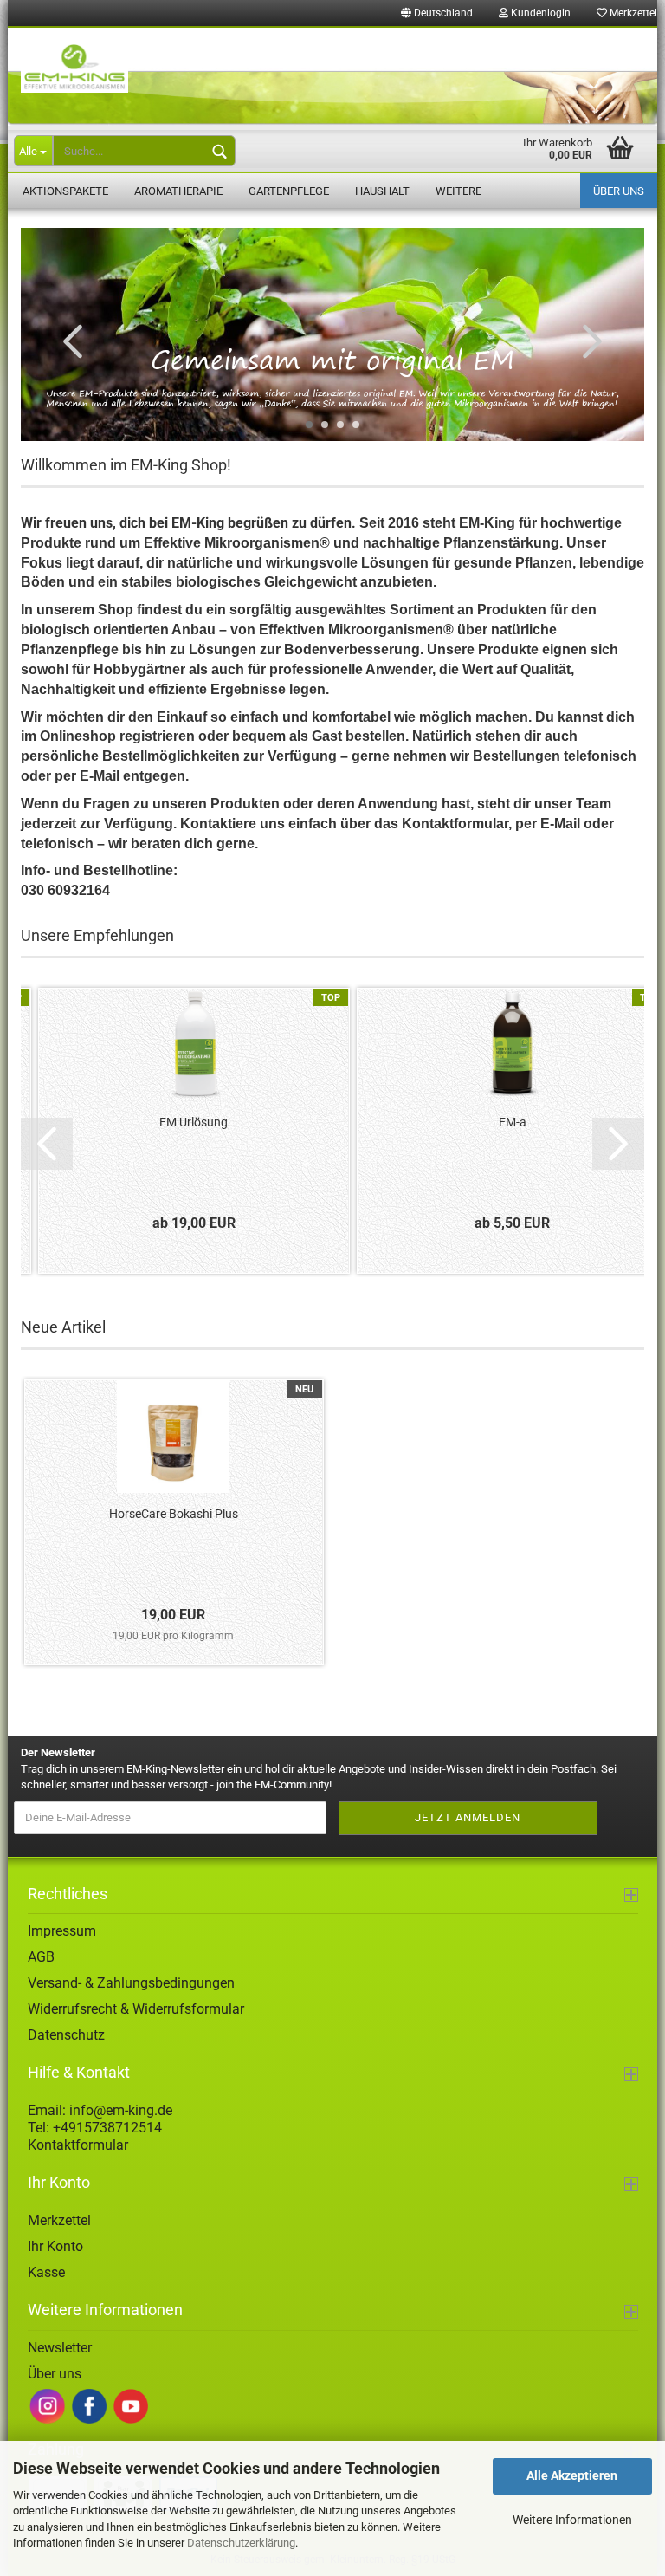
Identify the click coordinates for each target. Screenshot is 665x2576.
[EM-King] (332, 77)
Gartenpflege (289, 191)
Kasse (46, 2272)
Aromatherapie (178, 191)
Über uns (619, 191)
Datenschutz (66, 2035)
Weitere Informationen (572, 2520)
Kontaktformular (78, 2145)
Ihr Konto (55, 2246)
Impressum (62, 1931)
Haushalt (382, 191)
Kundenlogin (539, 13)
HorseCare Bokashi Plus (174, 1514)
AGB (41, 1957)
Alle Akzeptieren (572, 2475)
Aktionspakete (65, 191)
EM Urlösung (194, 1122)
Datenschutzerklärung (241, 2543)
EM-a (513, 1122)
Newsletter (60, 2348)
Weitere (458, 191)
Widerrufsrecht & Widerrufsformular (136, 2009)
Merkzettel (59, 2220)
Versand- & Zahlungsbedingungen (131, 1983)
